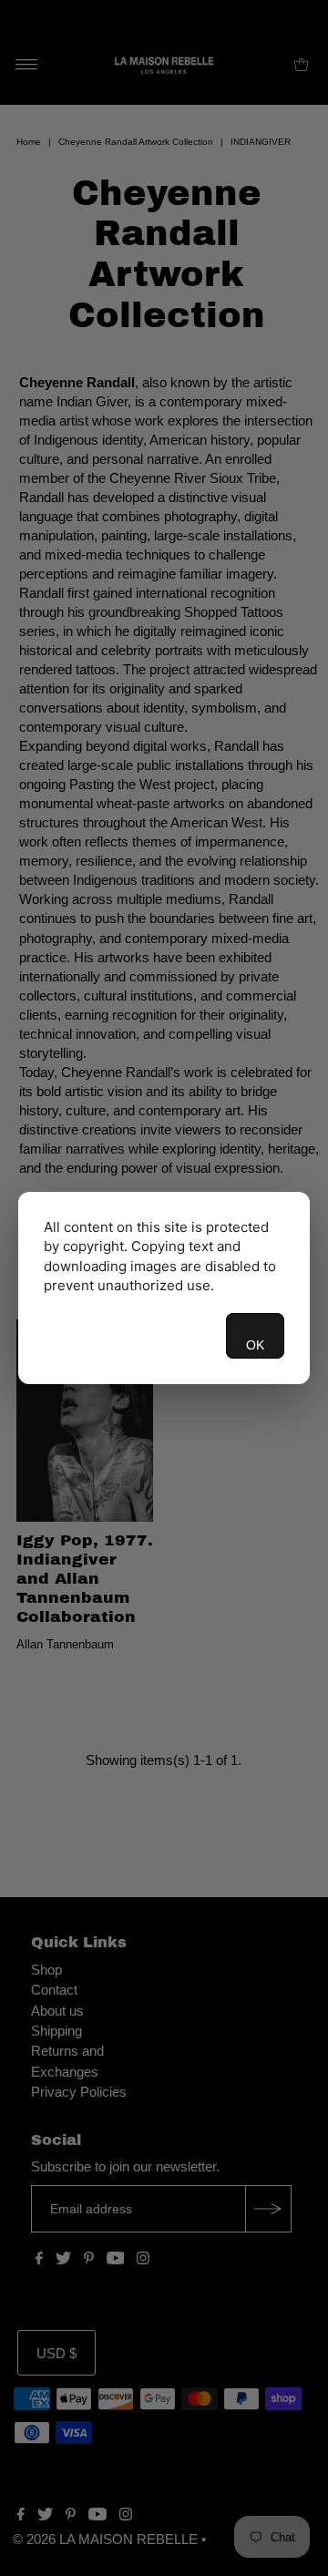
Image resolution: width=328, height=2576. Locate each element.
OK (255, 1345)
